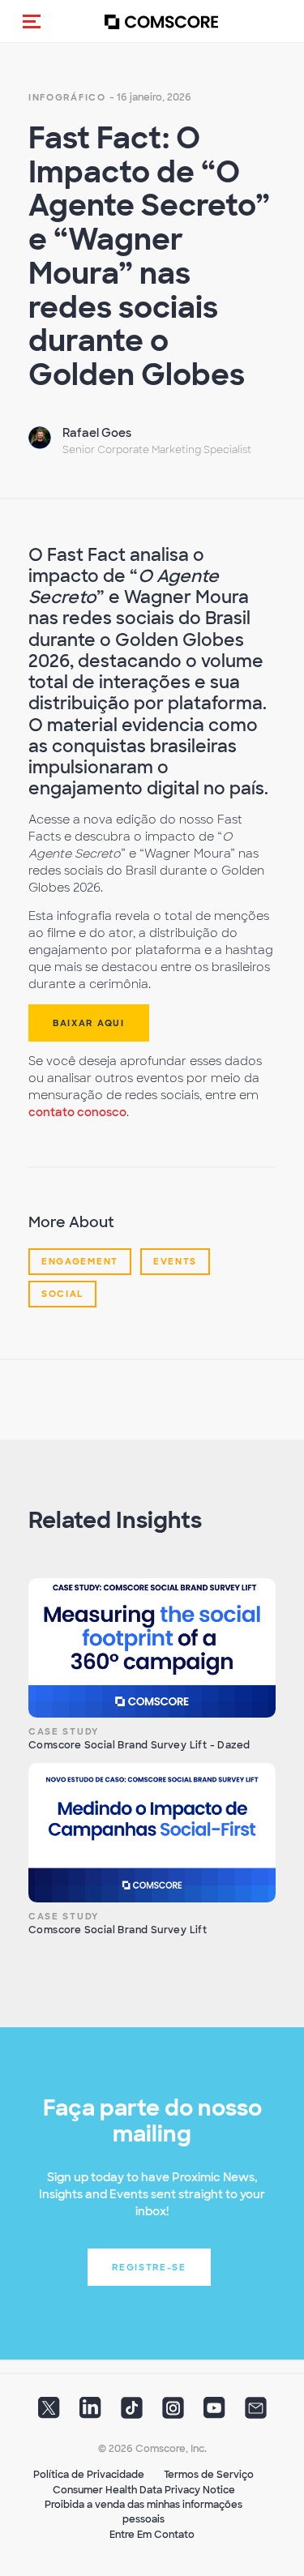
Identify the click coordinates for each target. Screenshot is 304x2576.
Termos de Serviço (209, 2475)
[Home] (161, 21)
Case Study (64, 1731)
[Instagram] (173, 2413)
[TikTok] (132, 2413)
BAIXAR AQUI (89, 1023)
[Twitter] (49, 2413)
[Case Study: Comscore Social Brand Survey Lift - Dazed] (152, 1648)
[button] (32, 21)
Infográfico (67, 97)
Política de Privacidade (89, 2475)
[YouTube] (214, 2413)
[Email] (256, 2413)
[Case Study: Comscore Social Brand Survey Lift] (152, 1833)
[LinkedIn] (90, 2413)
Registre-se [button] (149, 2267)
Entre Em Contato (152, 2535)
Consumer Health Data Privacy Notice (144, 2490)
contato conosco (77, 1112)
